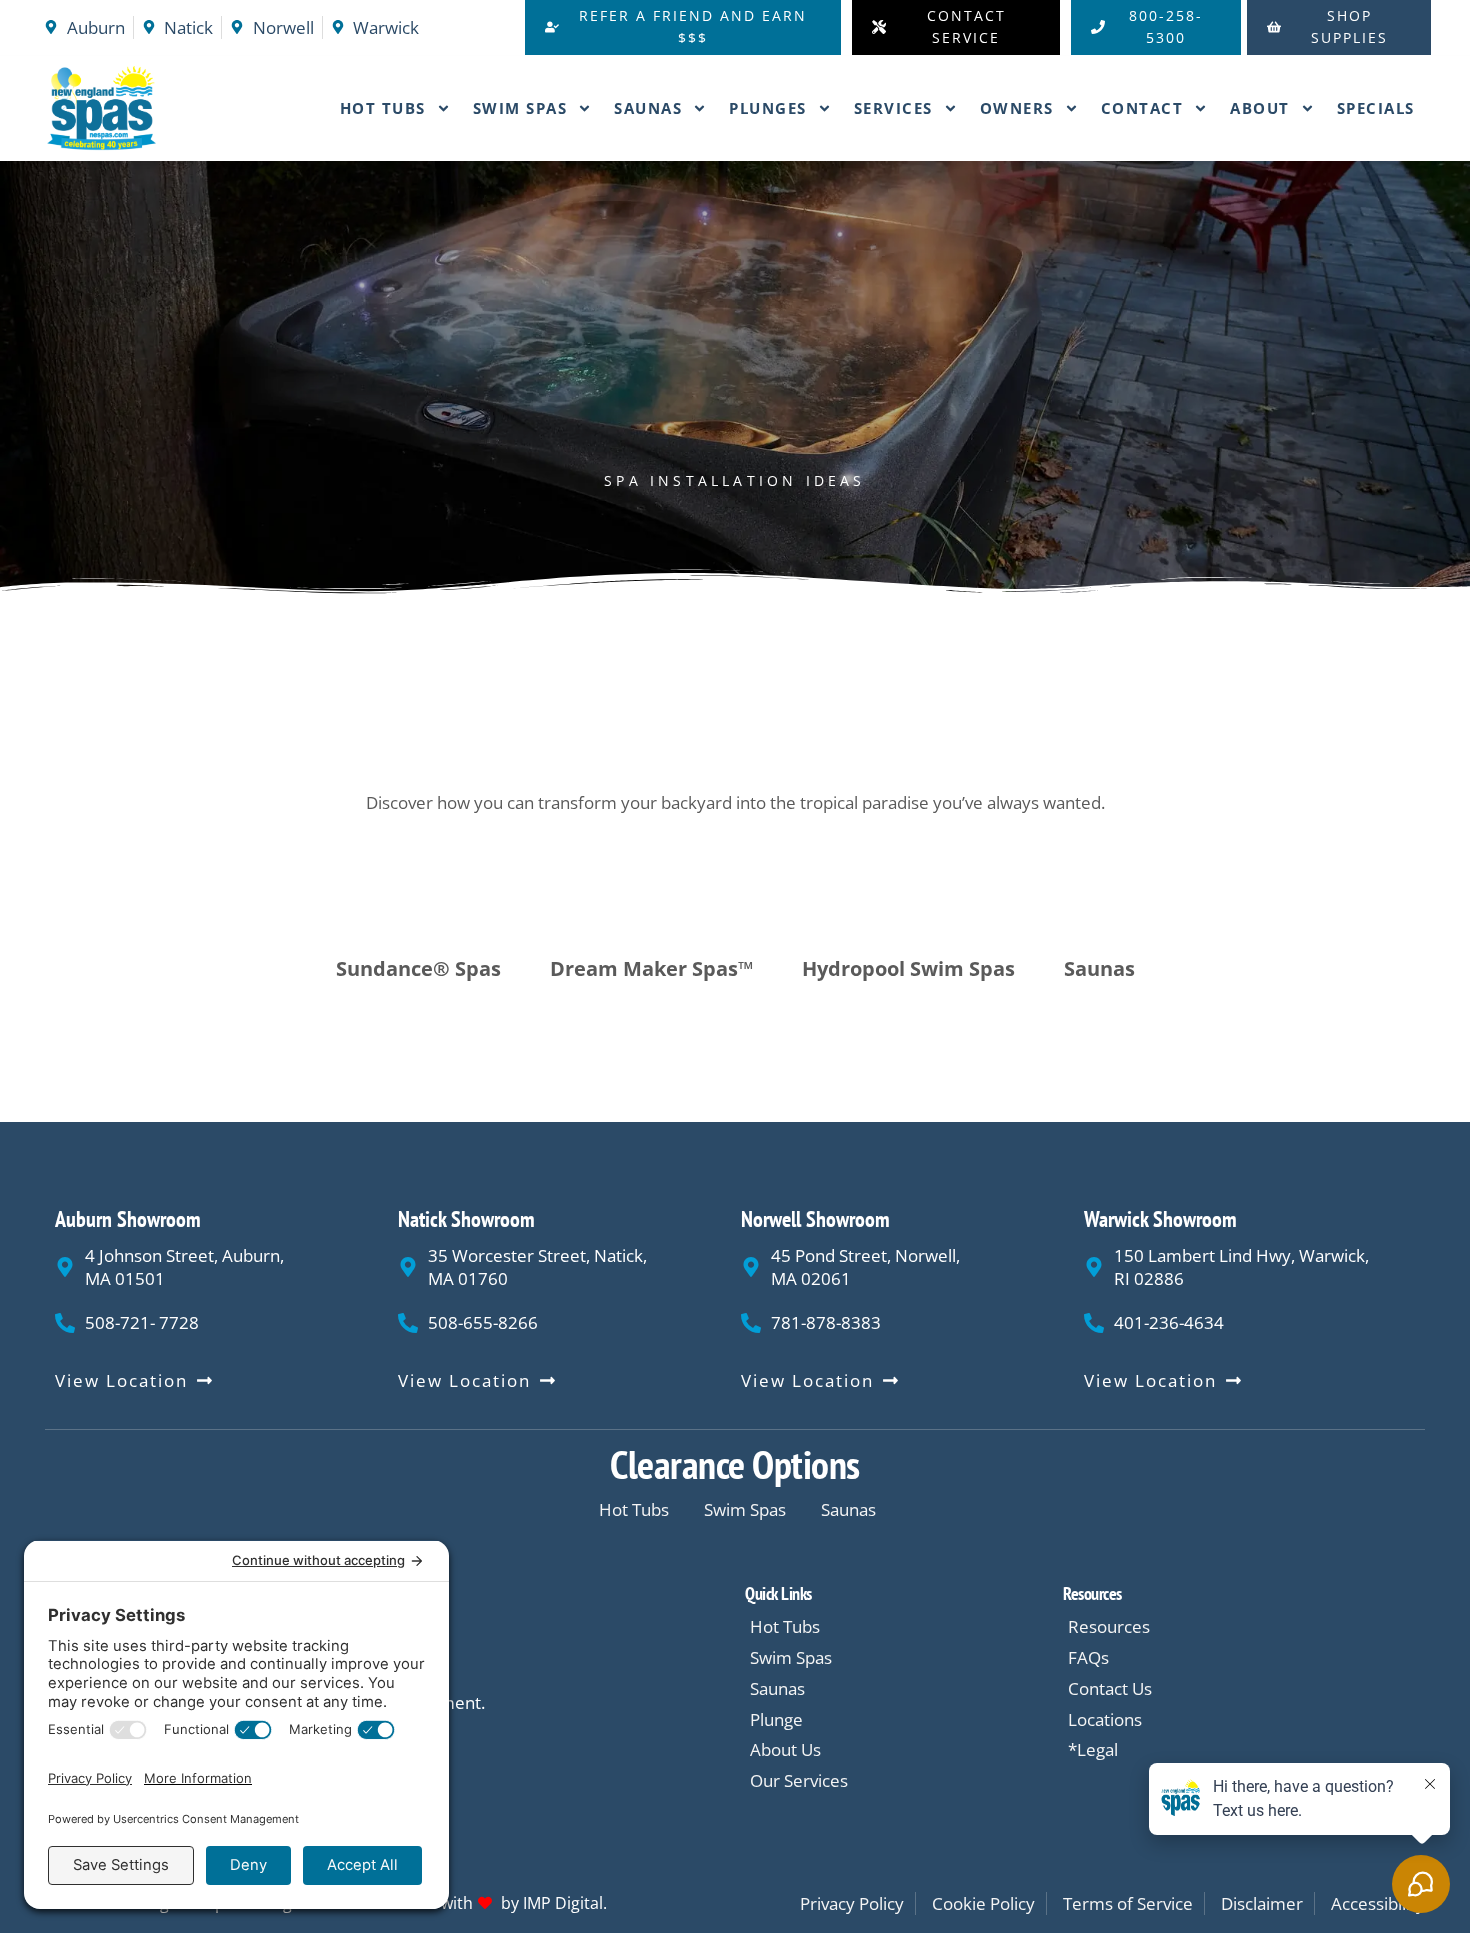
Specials (1376, 108)
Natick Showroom (466, 1219)
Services (893, 108)
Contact (1142, 108)
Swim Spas (520, 108)
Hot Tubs (383, 108)
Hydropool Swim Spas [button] (908, 968)
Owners (1017, 108)
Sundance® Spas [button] (418, 968)
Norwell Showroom (815, 1219)
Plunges (768, 108)
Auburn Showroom (128, 1219)
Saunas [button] (1099, 968)
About (1260, 108)
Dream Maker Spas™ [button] (651, 968)
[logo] (139, 109)
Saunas (648, 108)
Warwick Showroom (1160, 1219)
